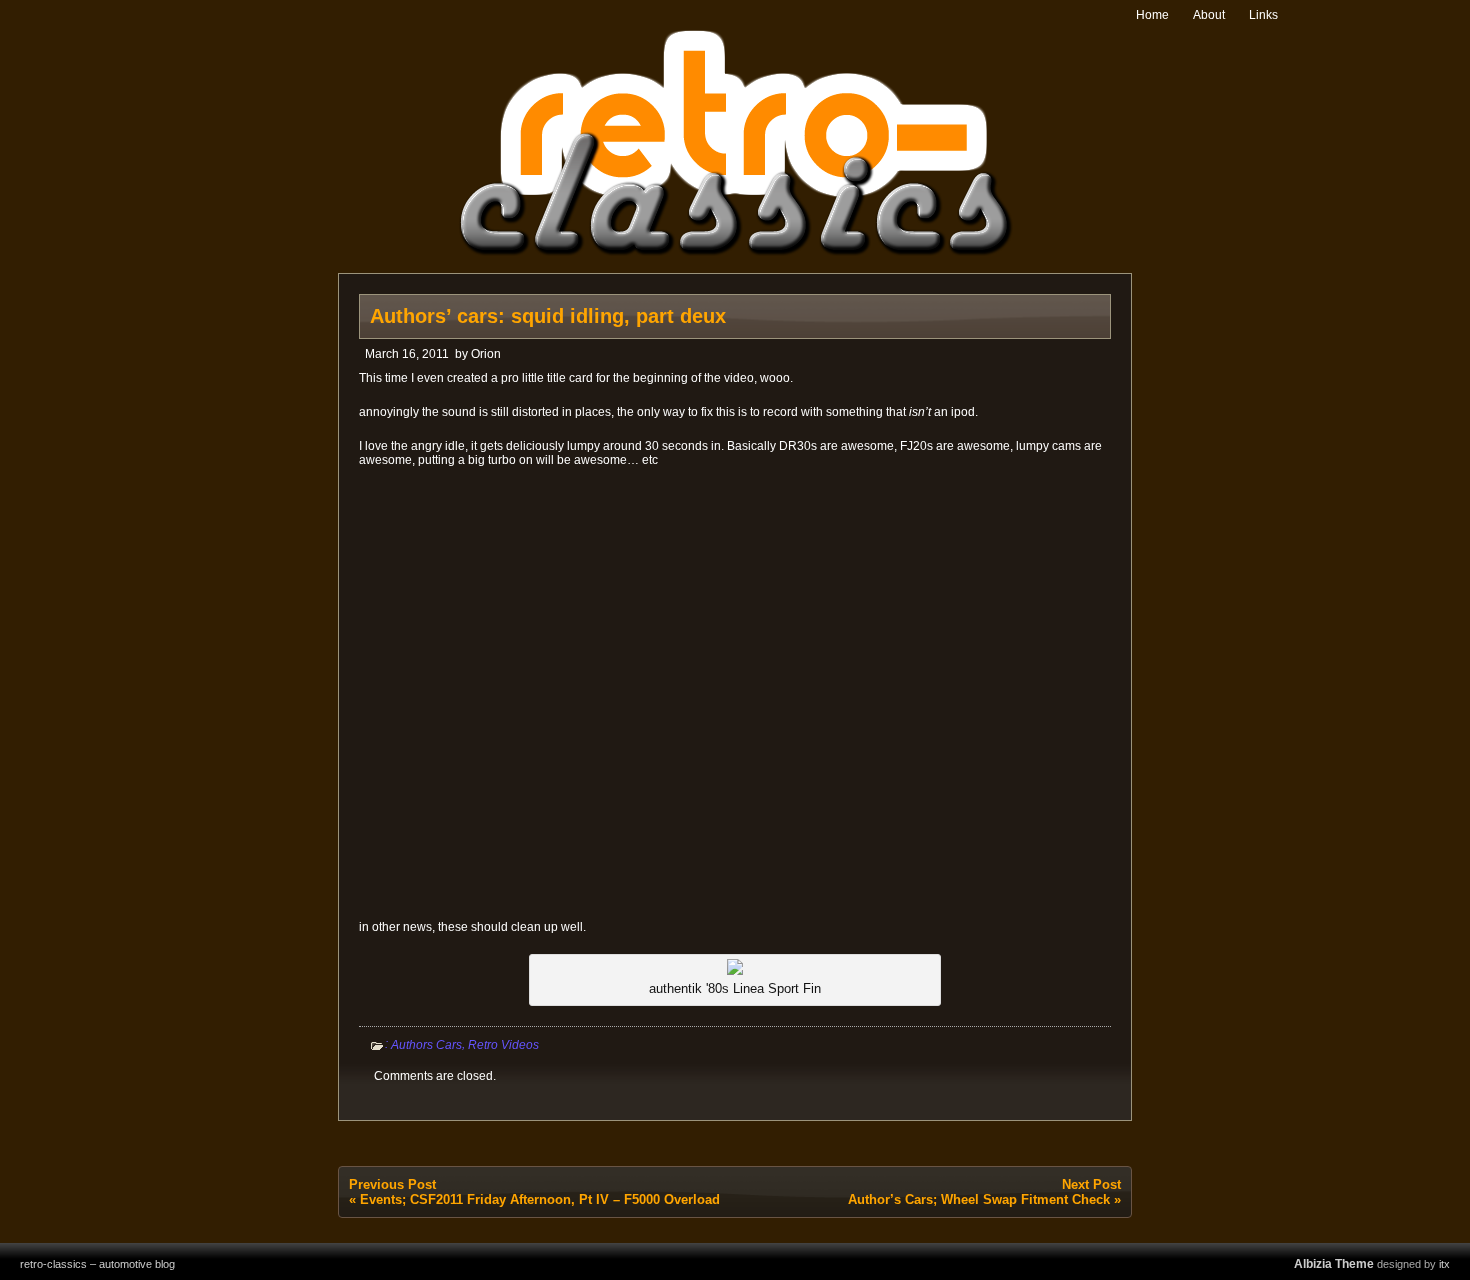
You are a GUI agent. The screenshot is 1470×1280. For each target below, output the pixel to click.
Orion (486, 354)
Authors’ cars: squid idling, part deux (548, 316)
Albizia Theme (1334, 1264)
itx (1444, 1264)
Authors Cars (426, 1045)
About (1209, 15)
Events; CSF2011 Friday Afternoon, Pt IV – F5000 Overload (540, 1199)
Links (1263, 15)
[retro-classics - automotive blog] (735, 252)
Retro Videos (503, 1045)
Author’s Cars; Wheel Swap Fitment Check (979, 1199)
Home (1152, 15)
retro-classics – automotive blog (97, 1264)
